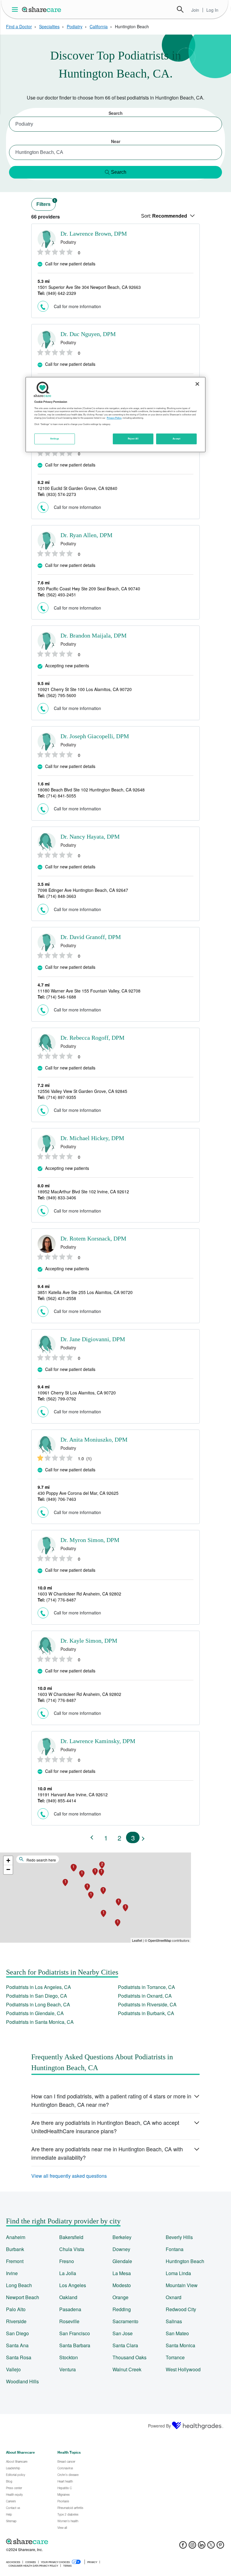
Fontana (175, 2249)
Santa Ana (17, 2345)
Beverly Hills (179, 2237)
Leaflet (137, 1940)
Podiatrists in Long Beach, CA (38, 2004)
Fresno (67, 2261)
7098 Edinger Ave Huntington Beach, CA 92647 (83, 890)
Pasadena (70, 2309)
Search (180, 9)
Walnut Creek (127, 2369)
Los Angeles (73, 2285)
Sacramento (125, 2321)
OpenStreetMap (160, 1940)
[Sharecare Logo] (42, 9)
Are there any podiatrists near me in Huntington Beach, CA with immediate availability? (107, 2153)
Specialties (49, 26)
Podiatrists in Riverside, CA (147, 2004)
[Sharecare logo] (72, 2541)
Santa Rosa (19, 2357)
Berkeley (122, 2237)
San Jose (123, 2333)
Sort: (164, 216)
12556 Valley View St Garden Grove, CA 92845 (82, 1091)
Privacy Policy (114, 418)
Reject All (133, 439)
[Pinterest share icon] (220, 2547)
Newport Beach (23, 2297)
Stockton (69, 2357)
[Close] (197, 384)
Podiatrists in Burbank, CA (146, 2013)
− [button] (8, 1869)
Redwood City (181, 2309)
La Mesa (122, 2273)
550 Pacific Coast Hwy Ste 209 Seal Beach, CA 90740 (89, 589)
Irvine (12, 2273)
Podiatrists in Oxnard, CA (145, 1996)
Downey (121, 2249)
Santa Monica (180, 2345)
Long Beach (19, 2285)
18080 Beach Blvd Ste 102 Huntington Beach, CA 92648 (91, 790)
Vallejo (13, 2369)
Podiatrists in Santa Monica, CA (40, 2022)
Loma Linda (178, 2273)
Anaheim (16, 2237)
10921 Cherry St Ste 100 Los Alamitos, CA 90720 (85, 689)
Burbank (15, 2249)
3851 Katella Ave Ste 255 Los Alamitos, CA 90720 (85, 1292)
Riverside (16, 2321)
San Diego (17, 2333)
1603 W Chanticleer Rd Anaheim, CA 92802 (79, 1594)
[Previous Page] (92, 1837)
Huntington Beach (185, 2261)
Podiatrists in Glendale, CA (35, 2013)
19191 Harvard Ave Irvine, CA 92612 (73, 1794)
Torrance (175, 2357)
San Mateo (177, 2333)
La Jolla (68, 2273)
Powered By (159, 2426)
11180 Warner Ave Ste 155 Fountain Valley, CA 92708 (89, 991)
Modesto (122, 2285)
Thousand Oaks (129, 2357)
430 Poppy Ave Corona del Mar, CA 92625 (78, 1493)
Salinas (174, 2321)
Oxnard (174, 2297)
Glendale (122, 2261)
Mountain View (182, 2285)
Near (116, 141)
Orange (120, 2297)
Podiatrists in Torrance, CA (146, 1987)
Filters (46, 203)
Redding (122, 2309)
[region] (115, 415)
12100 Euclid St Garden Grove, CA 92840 (77, 488)
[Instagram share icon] (192, 2547)
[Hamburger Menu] (16, 9)
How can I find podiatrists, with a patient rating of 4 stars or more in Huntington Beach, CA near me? (111, 2100)
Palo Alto (16, 2309)
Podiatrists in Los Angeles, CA (38, 1987)
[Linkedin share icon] (202, 2547)
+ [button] (8, 1860)
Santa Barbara (75, 2345)
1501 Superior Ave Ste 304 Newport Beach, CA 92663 (89, 287)
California (99, 26)
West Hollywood (183, 2369)
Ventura (68, 2369)
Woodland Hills (22, 2381)
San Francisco (75, 2333)
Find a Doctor (19, 26)
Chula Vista (72, 2249)
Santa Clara (125, 2345)
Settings (55, 439)
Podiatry (75, 26)
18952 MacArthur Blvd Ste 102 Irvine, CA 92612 (83, 1192)
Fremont (15, 2261)
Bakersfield (71, 2237)
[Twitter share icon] (211, 2547)
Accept (176, 439)
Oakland (68, 2297)
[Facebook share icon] (183, 2547)
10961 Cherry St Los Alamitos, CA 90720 (77, 1393)
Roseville (69, 2321)
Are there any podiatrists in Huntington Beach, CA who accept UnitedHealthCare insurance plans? (105, 2127)
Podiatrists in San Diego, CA (37, 1996)
